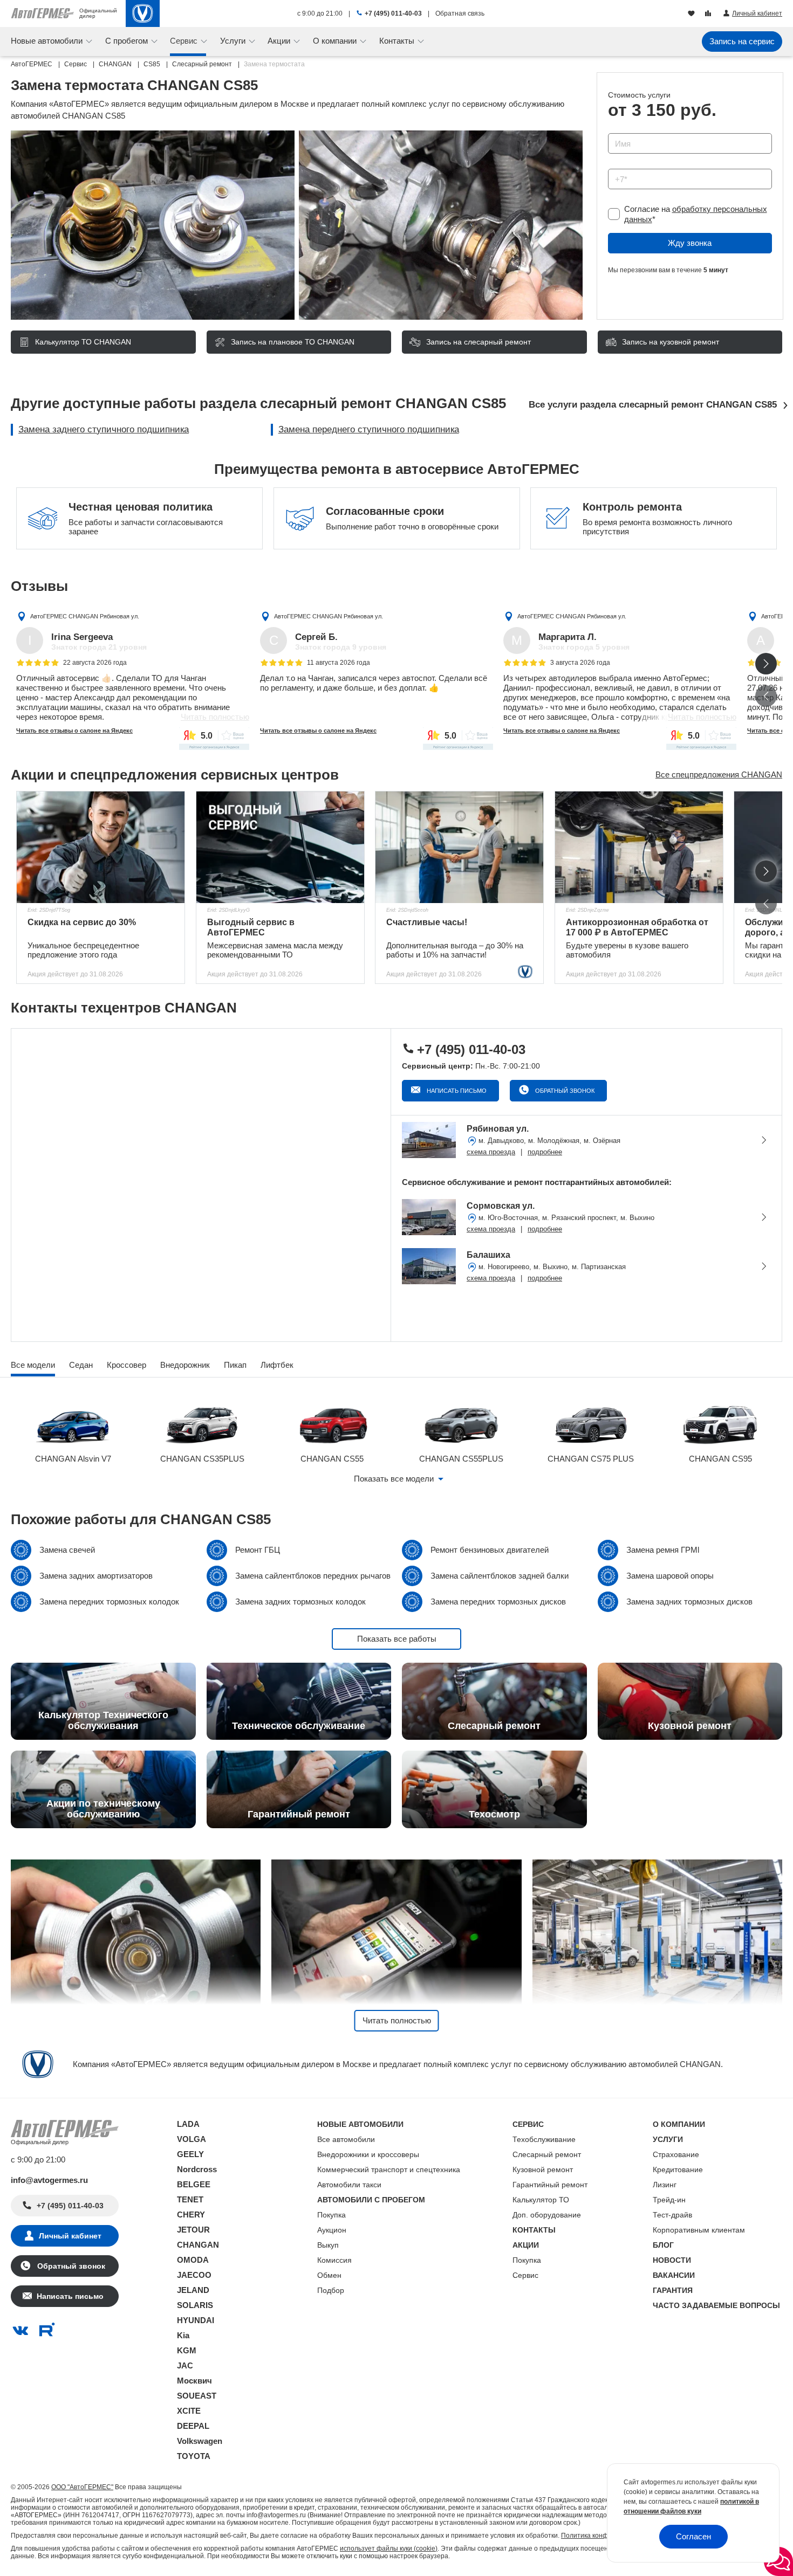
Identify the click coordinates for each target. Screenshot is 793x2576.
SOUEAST (197, 2396)
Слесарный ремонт (547, 2154)
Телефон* (621, 165)
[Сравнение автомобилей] (709, 14)
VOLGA (192, 2139)
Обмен (329, 2275)
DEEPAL (193, 2426)
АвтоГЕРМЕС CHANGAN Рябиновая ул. (85, 616)
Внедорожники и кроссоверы (368, 2154)
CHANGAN (198, 2245)
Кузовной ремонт (543, 2169)
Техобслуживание (544, 2139)
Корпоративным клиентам (699, 2230)
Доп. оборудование (547, 2215)
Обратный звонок (564, 1091)
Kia (183, 2335)
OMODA (193, 2260)
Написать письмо (456, 1091)
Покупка (331, 2215)
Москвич (194, 2381)
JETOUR (193, 2230)
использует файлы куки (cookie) (389, 2549)
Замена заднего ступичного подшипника (104, 429)
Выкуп (328, 2245)
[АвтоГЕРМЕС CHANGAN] (143, 13)
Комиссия (334, 2260)
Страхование (676, 2154)
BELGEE (194, 2184)
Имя (613, 130)
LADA (188, 2124)
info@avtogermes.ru (49, 2180)
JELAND (193, 2290)
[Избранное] (692, 14)
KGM (187, 2350)
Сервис (525, 2275)
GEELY (190, 2154)
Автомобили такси (349, 2185)
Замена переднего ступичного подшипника (369, 429)
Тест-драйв (672, 2215)
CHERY (191, 2215)
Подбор (331, 2290)
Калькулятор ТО (541, 2200)
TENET (190, 2199)
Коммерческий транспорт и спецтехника (389, 2169)
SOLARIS (195, 2305)
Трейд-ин (669, 2200)
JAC (185, 2365)
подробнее (545, 1152)
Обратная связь (460, 13)
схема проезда (491, 1152)
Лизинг (665, 2185)
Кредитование (678, 2169)
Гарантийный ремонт (550, 2185)
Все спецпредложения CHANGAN (719, 774)
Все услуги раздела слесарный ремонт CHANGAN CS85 (653, 405)
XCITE (189, 2411)
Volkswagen (200, 2441)
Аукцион (332, 2230)
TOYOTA (194, 2456)
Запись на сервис (742, 41)
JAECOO (194, 2275)
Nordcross (197, 2169)
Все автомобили (346, 2139)
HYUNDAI (196, 2320)
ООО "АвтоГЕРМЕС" (82, 2487)
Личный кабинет (70, 2236)
